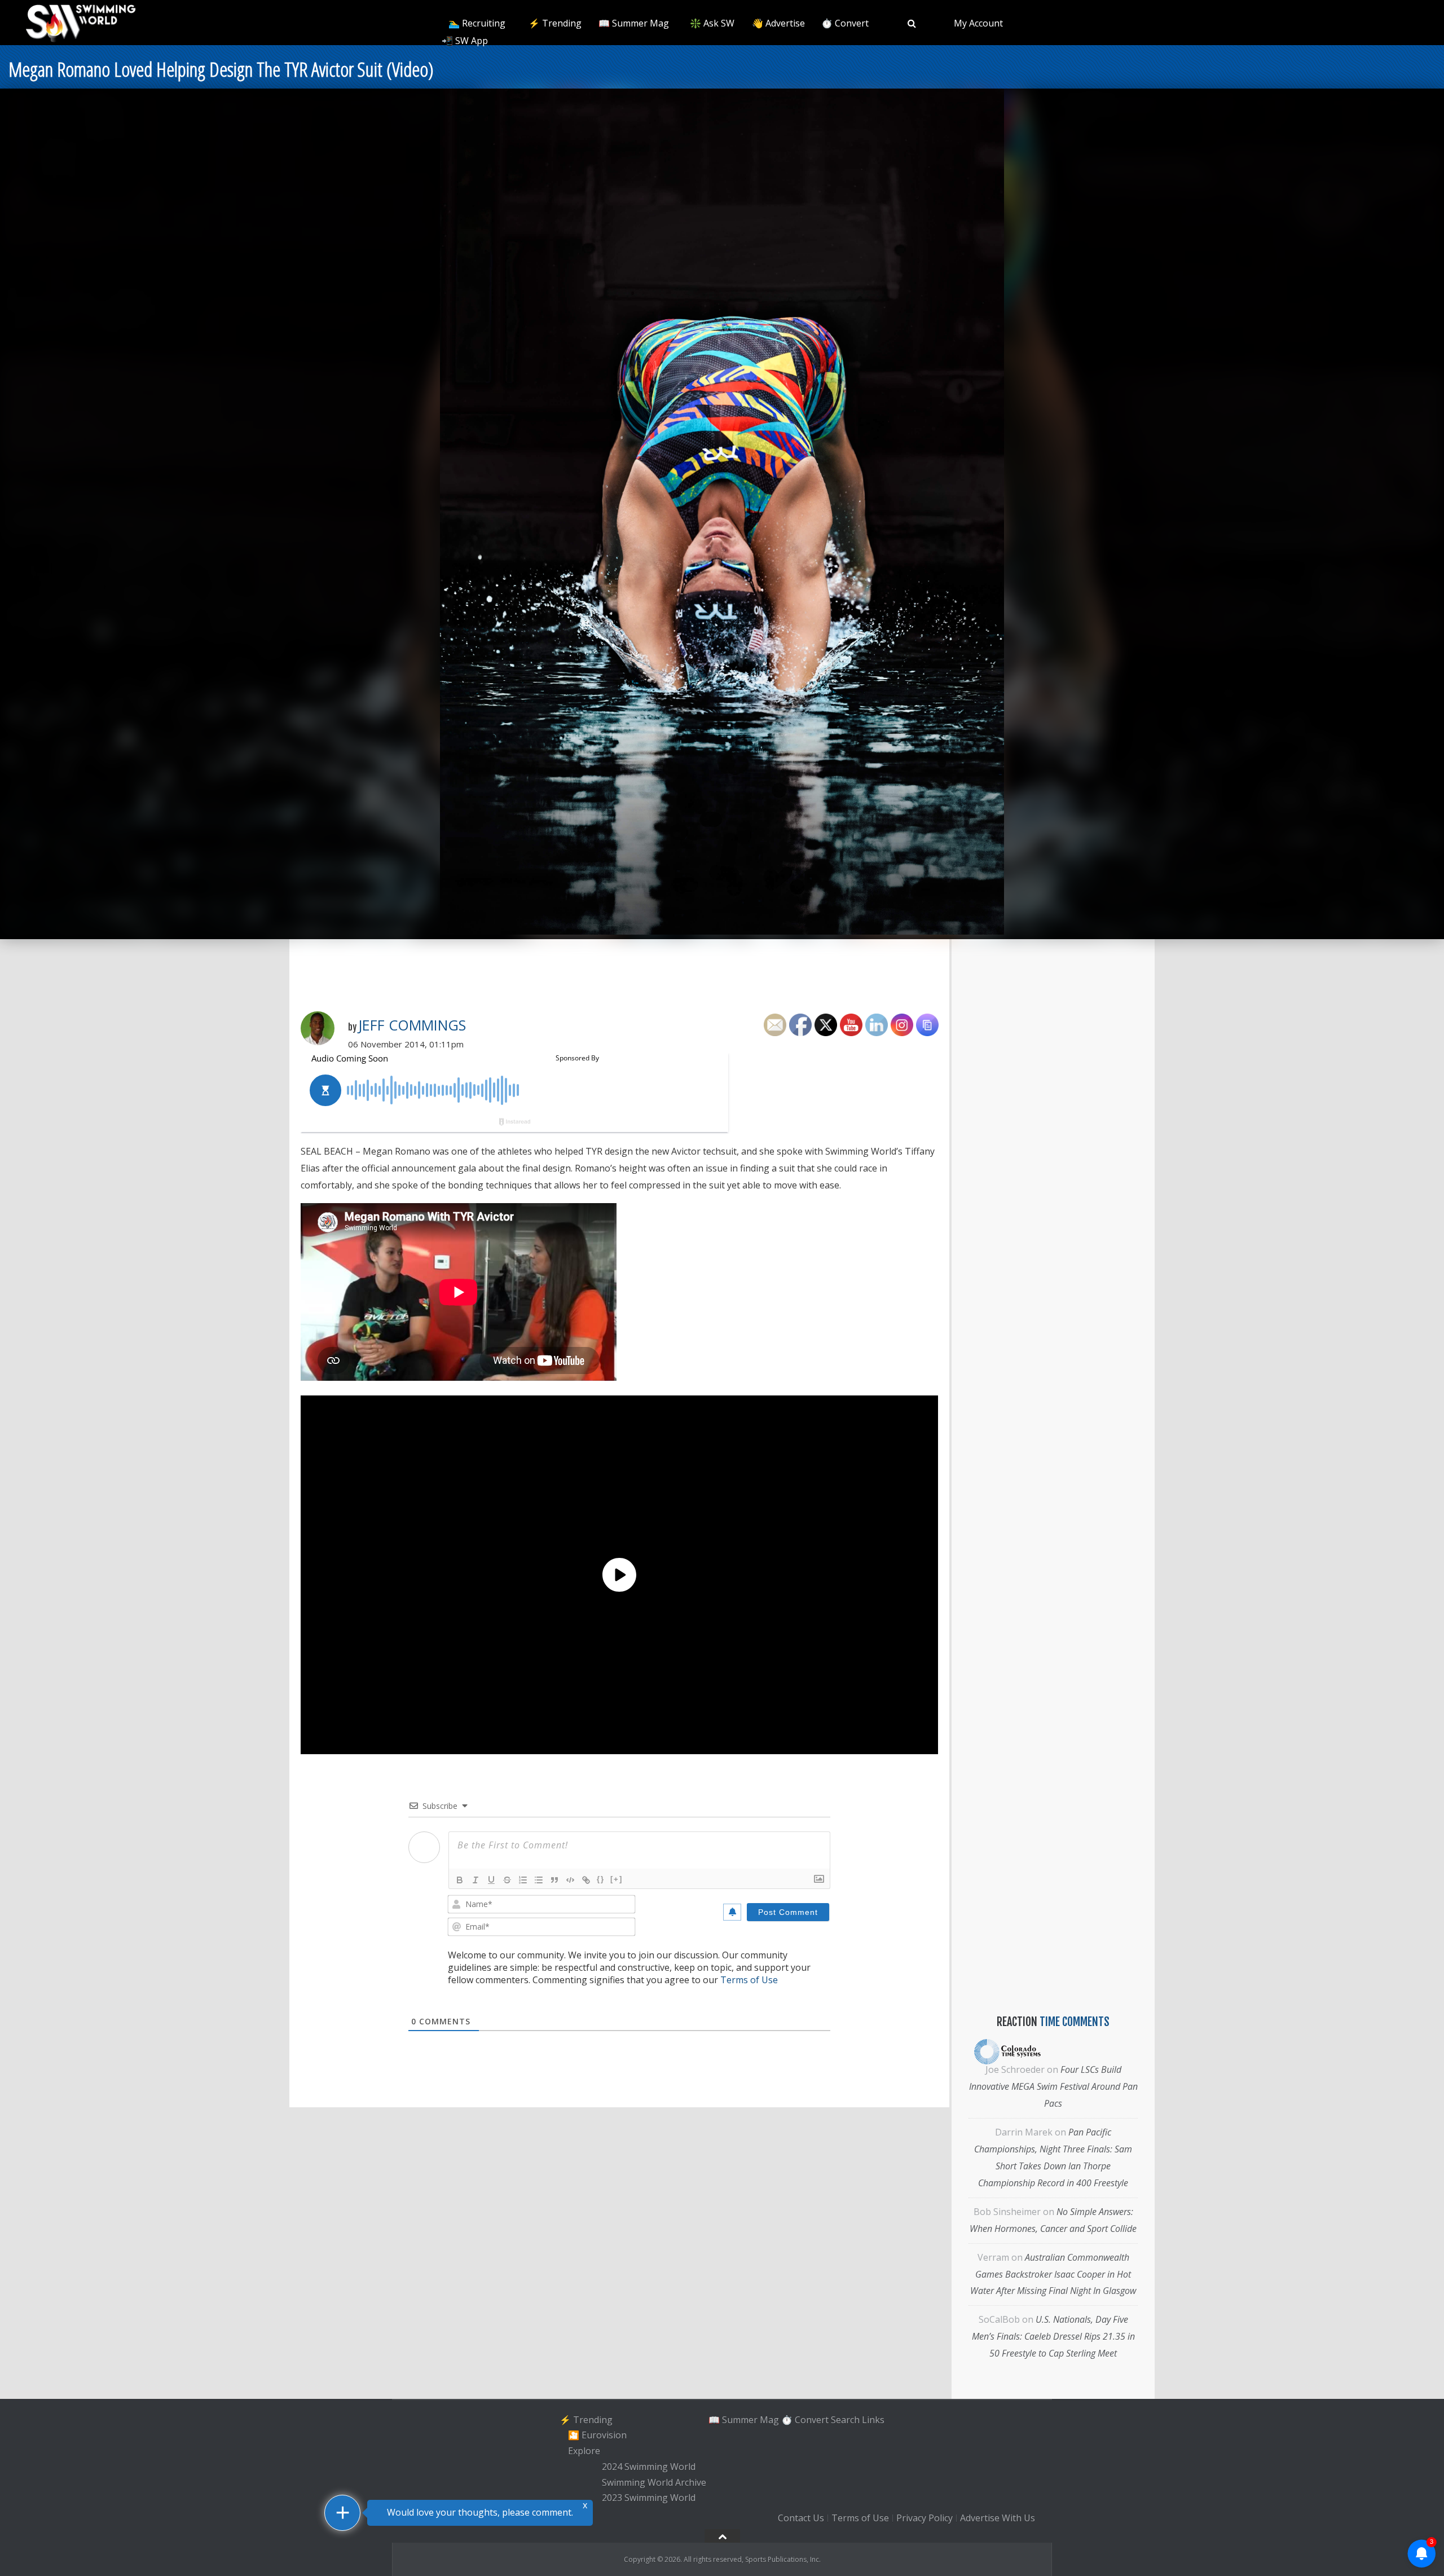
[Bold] (460, 1880)
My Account (978, 23)
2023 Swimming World (649, 2498)
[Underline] (491, 1880)
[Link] (586, 1880)
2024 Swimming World (649, 2467)
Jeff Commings (412, 1025)
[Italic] (476, 1880)
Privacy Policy (924, 2518)
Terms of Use (749, 1980)
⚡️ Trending (555, 23)
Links (873, 2420)
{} (601, 1879)
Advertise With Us (998, 2518)
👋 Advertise (778, 23)
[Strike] (507, 1880)
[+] (617, 1879)
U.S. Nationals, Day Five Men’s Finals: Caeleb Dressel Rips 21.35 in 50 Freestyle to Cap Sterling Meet (1053, 2336)
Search (845, 2420)
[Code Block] (570, 1880)
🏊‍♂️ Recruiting (477, 23)
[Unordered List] (539, 1880)
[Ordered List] (523, 1880)
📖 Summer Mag (634, 23)
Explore (584, 2451)
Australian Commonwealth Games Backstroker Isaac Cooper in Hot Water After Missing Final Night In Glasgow (1053, 2274)
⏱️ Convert (845, 23)
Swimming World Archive (654, 2482)
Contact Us (801, 2518)
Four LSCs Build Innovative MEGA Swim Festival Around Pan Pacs (1053, 2086)
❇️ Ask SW (712, 23)
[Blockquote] (554, 1880)
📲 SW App (465, 41)
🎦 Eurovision (597, 2436)
